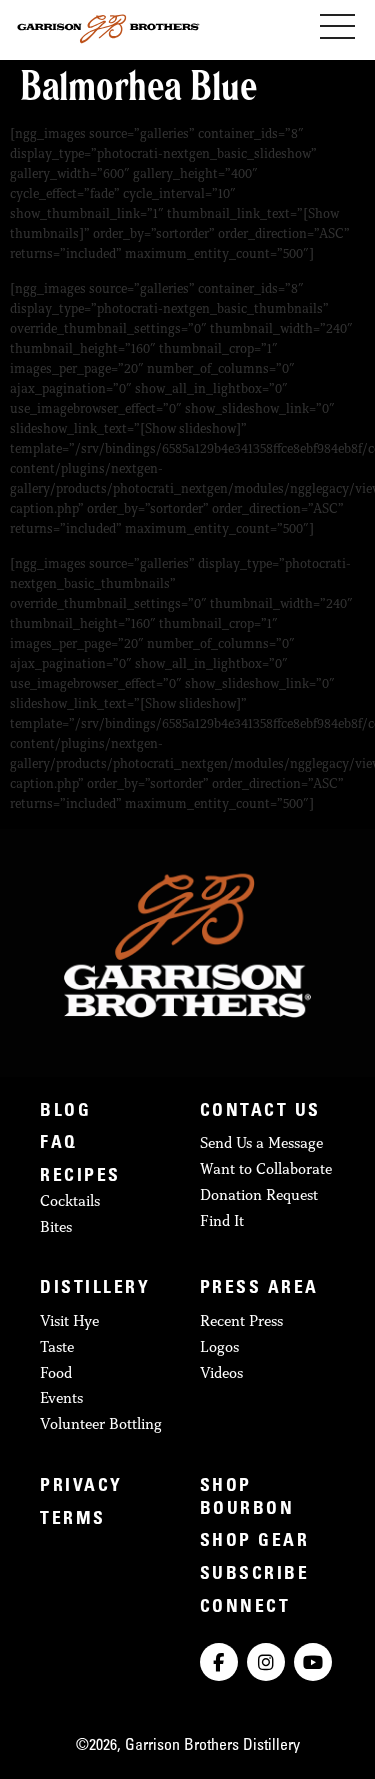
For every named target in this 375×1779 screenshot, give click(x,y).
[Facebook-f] (219, 1662)
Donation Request (259, 1194)
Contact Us (260, 1112)
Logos (219, 1346)
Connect (245, 1608)
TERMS (73, 1520)
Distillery (95, 1289)
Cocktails (70, 1200)
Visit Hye (69, 1320)
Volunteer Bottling (101, 1423)
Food (56, 1372)
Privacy (81, 1487)
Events (61, 1397)
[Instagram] (266, 1662)
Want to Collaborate (266, 1168)
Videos (221, 1372)
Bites (56, 1226)
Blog (65, 1112)
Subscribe (255, 1575)
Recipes (80, 1177)
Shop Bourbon (247, 1498)
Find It (222, 1220)
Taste (57, 1346)
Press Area (259, 1289)
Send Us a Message (261, 1142)
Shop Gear (255, 1542)
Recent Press (241, 1320)
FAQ (59, 1144)
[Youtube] (313, 1662)
